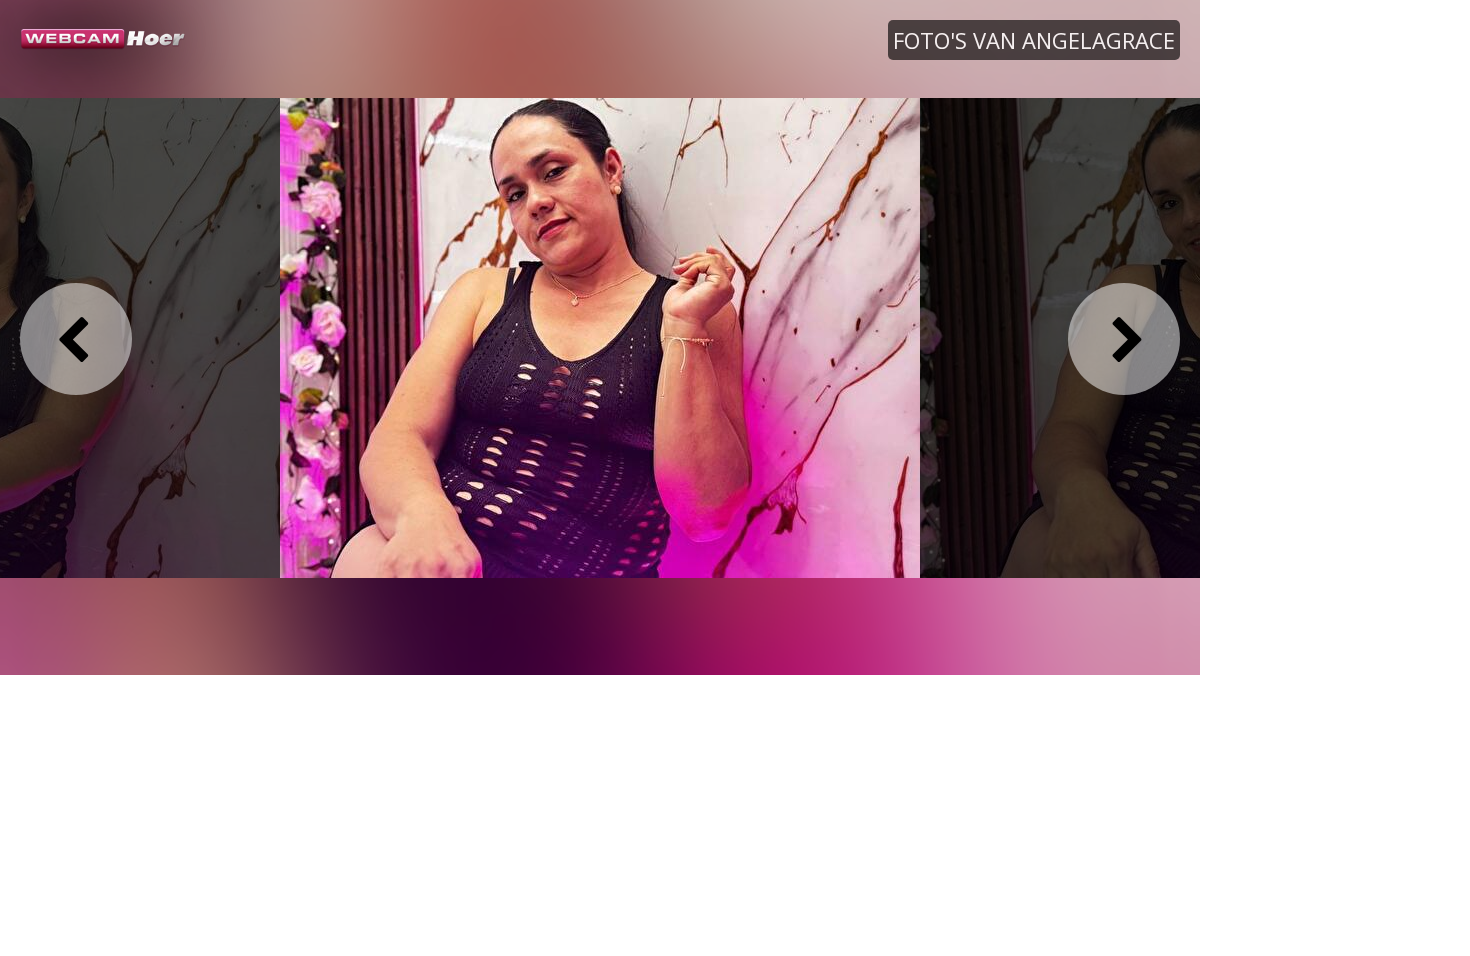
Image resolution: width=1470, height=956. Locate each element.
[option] (600, 337)
